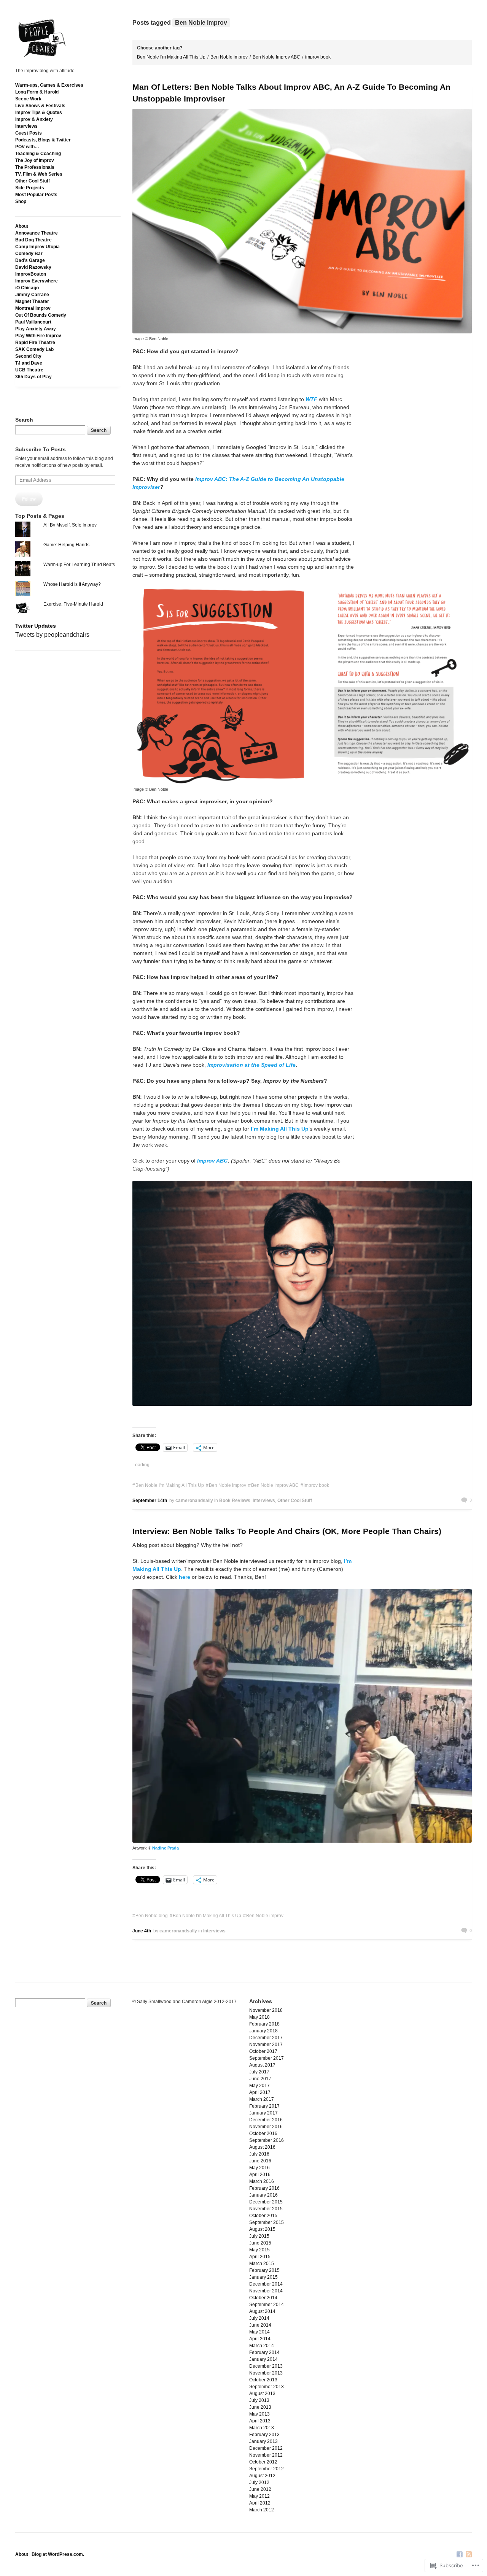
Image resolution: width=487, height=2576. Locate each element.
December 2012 (266, 2448)
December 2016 (266, 2120)
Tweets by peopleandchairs (52, 635)
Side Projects (30, 188)
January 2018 (263, 2031)
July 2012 (259, 2482)
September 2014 (267, 2305)
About (22, 226)
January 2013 (263, 2441)
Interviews (26, 126)
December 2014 (266, 2284)
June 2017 (260, 2079)
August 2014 (262, 2311)
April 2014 (260, 2339)
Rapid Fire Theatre (35, 343)
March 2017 (262, 2099)
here (185, 1577)
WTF (311, 399)
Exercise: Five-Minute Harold (73, 604)
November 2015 (266, 2209)
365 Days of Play (33, 377)
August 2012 (262, 2476)
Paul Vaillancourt (33, 322)
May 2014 (259, 2332)
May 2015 (259, 2250)
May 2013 (259, 2414)
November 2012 (266, 2455)
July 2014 (259, 2318)
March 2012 (262, 2510)
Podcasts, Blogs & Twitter (43, 140)
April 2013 (260, 2421)
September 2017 (267, 2058)
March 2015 (262, 2264)
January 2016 (263, 2195)
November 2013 (266, 2373)
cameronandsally (194, 1501)
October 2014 (263, 2298)
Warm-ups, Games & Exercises (49, 85)
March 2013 (262, 2428)
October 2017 (263, 2051)
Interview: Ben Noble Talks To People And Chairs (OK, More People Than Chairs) (287, 1531)
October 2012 (263, 2462)
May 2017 (259, 2086)
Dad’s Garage (30, 260)
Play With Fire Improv (38, 336)
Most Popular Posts (36, 195)
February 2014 (264, 2352)
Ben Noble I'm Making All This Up (171, 57)
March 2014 (262, 2346)
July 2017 (259, 2072)
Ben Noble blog (152, 1916)
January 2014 (263, 2359)
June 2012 (260, 2489)
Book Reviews (235, 1501)
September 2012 (267, 2469)
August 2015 (262, 2229)
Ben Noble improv (229, 57)
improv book (318, 57)
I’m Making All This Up (280, 1129)
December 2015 (266, 2202)
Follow (29, 499)
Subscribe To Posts (41, 449)
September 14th (150, 1501)
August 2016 (262, 2147)
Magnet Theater (32, 301)
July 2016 (259, 2154)
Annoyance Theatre (37, 233)
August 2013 (262, 2394)
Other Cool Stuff (33, 181)
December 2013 (266, 2366)
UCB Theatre (29, 370)
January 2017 (263, 2113)
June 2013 (260, 2407)
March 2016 (262, 2181)
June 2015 (260, 2243)
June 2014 (260, 2325)
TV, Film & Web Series (39, 174)
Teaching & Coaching (38, 154)
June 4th (142, 1931)
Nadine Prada (166, 1848)
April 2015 (260, 2257)
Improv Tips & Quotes (39, 113)
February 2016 (264, 2188)
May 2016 (259, 2168)
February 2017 (264, 2106)
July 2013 (259, 2400)
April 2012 (260, 2503)
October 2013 (263, 2380)
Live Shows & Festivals (40, 106)
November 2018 (266, 2010)
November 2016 (266, 2127)
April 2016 (260, 2175)
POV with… (27, 147)
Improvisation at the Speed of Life (251, 1065)
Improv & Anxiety (34, 119)
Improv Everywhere (37, 281)
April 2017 (260, 2092)
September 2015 (267, 2222)
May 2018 (259, 2017)
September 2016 (267, 2140)
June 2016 (260, 2161)
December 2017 (266, 2038)
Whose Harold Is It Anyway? (72, 584)
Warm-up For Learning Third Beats (79, 565)
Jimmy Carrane (32, 295)
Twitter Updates (36, 626)
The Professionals (35, 167)
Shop (21, 201)
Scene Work (28, 99)
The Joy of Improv (35, 160)
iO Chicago (27, 288)
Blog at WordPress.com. (58, 2554)
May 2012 (259, 2496)
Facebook (460, 2555)
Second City (28, 356)
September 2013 (267, 2387)
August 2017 (262, 2065)
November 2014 (266, 2291)
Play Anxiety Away (36, 329)
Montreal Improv (33, 308)
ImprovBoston (31, 274)
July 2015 (259, 2236)
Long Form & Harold (37, 92)
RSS (469, 2555)
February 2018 (264, 2024)
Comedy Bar (29, 254)
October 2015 (263, 2216)
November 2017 (266, 2045)
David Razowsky (33, 267)
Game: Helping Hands (66, 545)
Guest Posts (29, 133)
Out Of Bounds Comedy (41, 315)
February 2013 (264, 2435)
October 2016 (263, 2133)
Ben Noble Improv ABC (276, 57)
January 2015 (263, 2277)
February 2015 (264, 2270)
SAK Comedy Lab (34, 349)
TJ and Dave (29, 363)
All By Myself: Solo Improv (70, 525)
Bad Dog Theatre (33, 240)
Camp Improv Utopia (37, 247)
